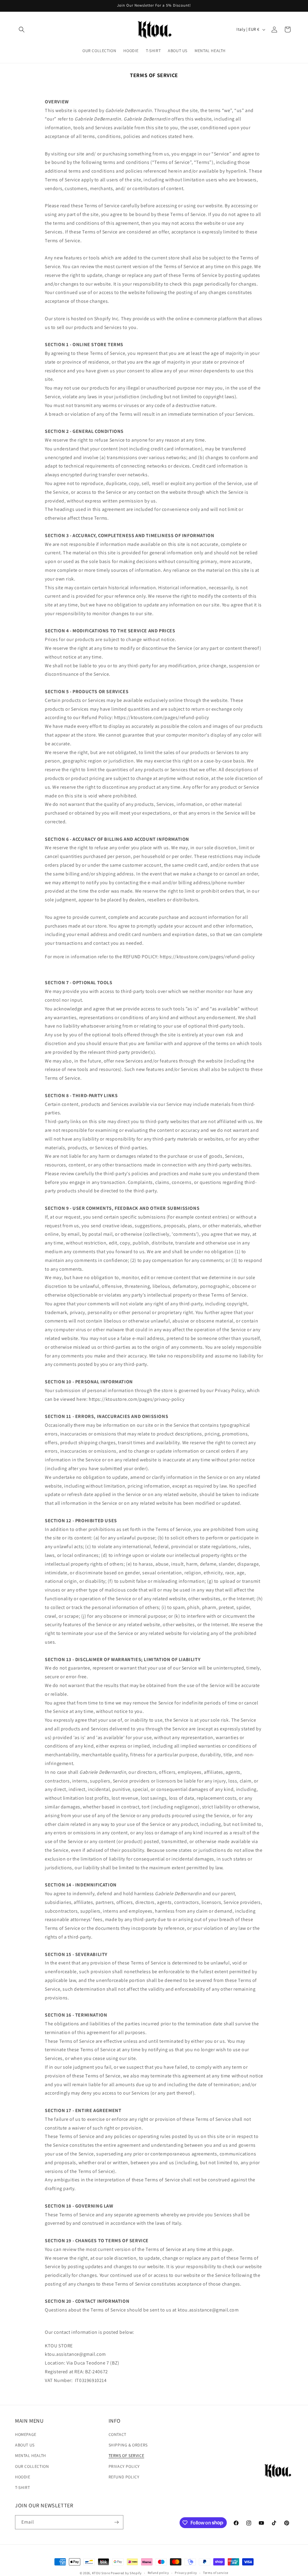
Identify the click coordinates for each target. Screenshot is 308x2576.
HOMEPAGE (26, 2434)
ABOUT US (25, 2445)
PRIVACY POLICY (124, 2466)
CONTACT (117, 2434)
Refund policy (158, 2573)
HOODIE (23, 2477)
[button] (22, 30)
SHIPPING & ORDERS (128, 2445)
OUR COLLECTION (32, 2466)
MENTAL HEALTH (31, 2455)
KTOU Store (101, 2573)
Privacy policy (186, 2573)
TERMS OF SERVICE (126, 2455)
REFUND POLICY (124, 2477)
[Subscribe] (116, 2522)
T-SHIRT (22, 2487)
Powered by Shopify (126, 2573)
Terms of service (216, 2573)
